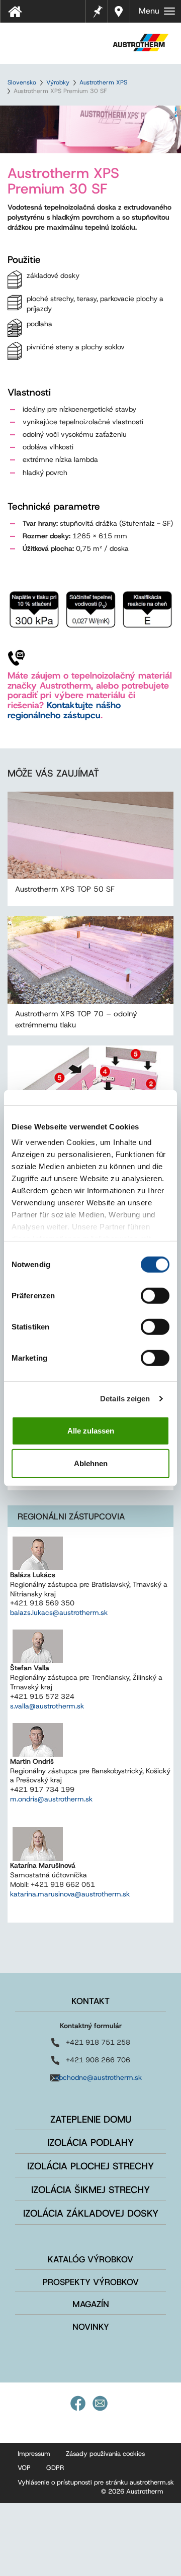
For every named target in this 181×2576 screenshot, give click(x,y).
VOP (24, 2468)
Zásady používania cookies (105, 2454)
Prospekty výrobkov (91, 2282)
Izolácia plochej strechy (90, 2166)
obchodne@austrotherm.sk (98, 2077)
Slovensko (22, 82)
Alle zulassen (91, 1430)
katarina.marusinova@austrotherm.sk (70, 1894)
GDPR (55, 2468)
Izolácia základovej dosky (91, 2213)
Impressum (34, 2454)
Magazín (91, 2304)
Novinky (91, 2327)
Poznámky (97, 10)
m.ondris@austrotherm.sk (51, 1799)
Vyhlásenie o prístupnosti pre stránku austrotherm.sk (96, 2482)
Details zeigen (125, 1399)
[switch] (155, 1295)
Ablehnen (91, 1463)
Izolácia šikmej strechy (90, 2190)
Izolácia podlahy (90, 2142)
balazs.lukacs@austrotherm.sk (59, 1612)
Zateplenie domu (91, 2119)
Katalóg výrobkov (90, 2259)
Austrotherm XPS (103, 82)
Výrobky (58, 82)
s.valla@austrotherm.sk (47, 1706)
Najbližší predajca (119, 11)
